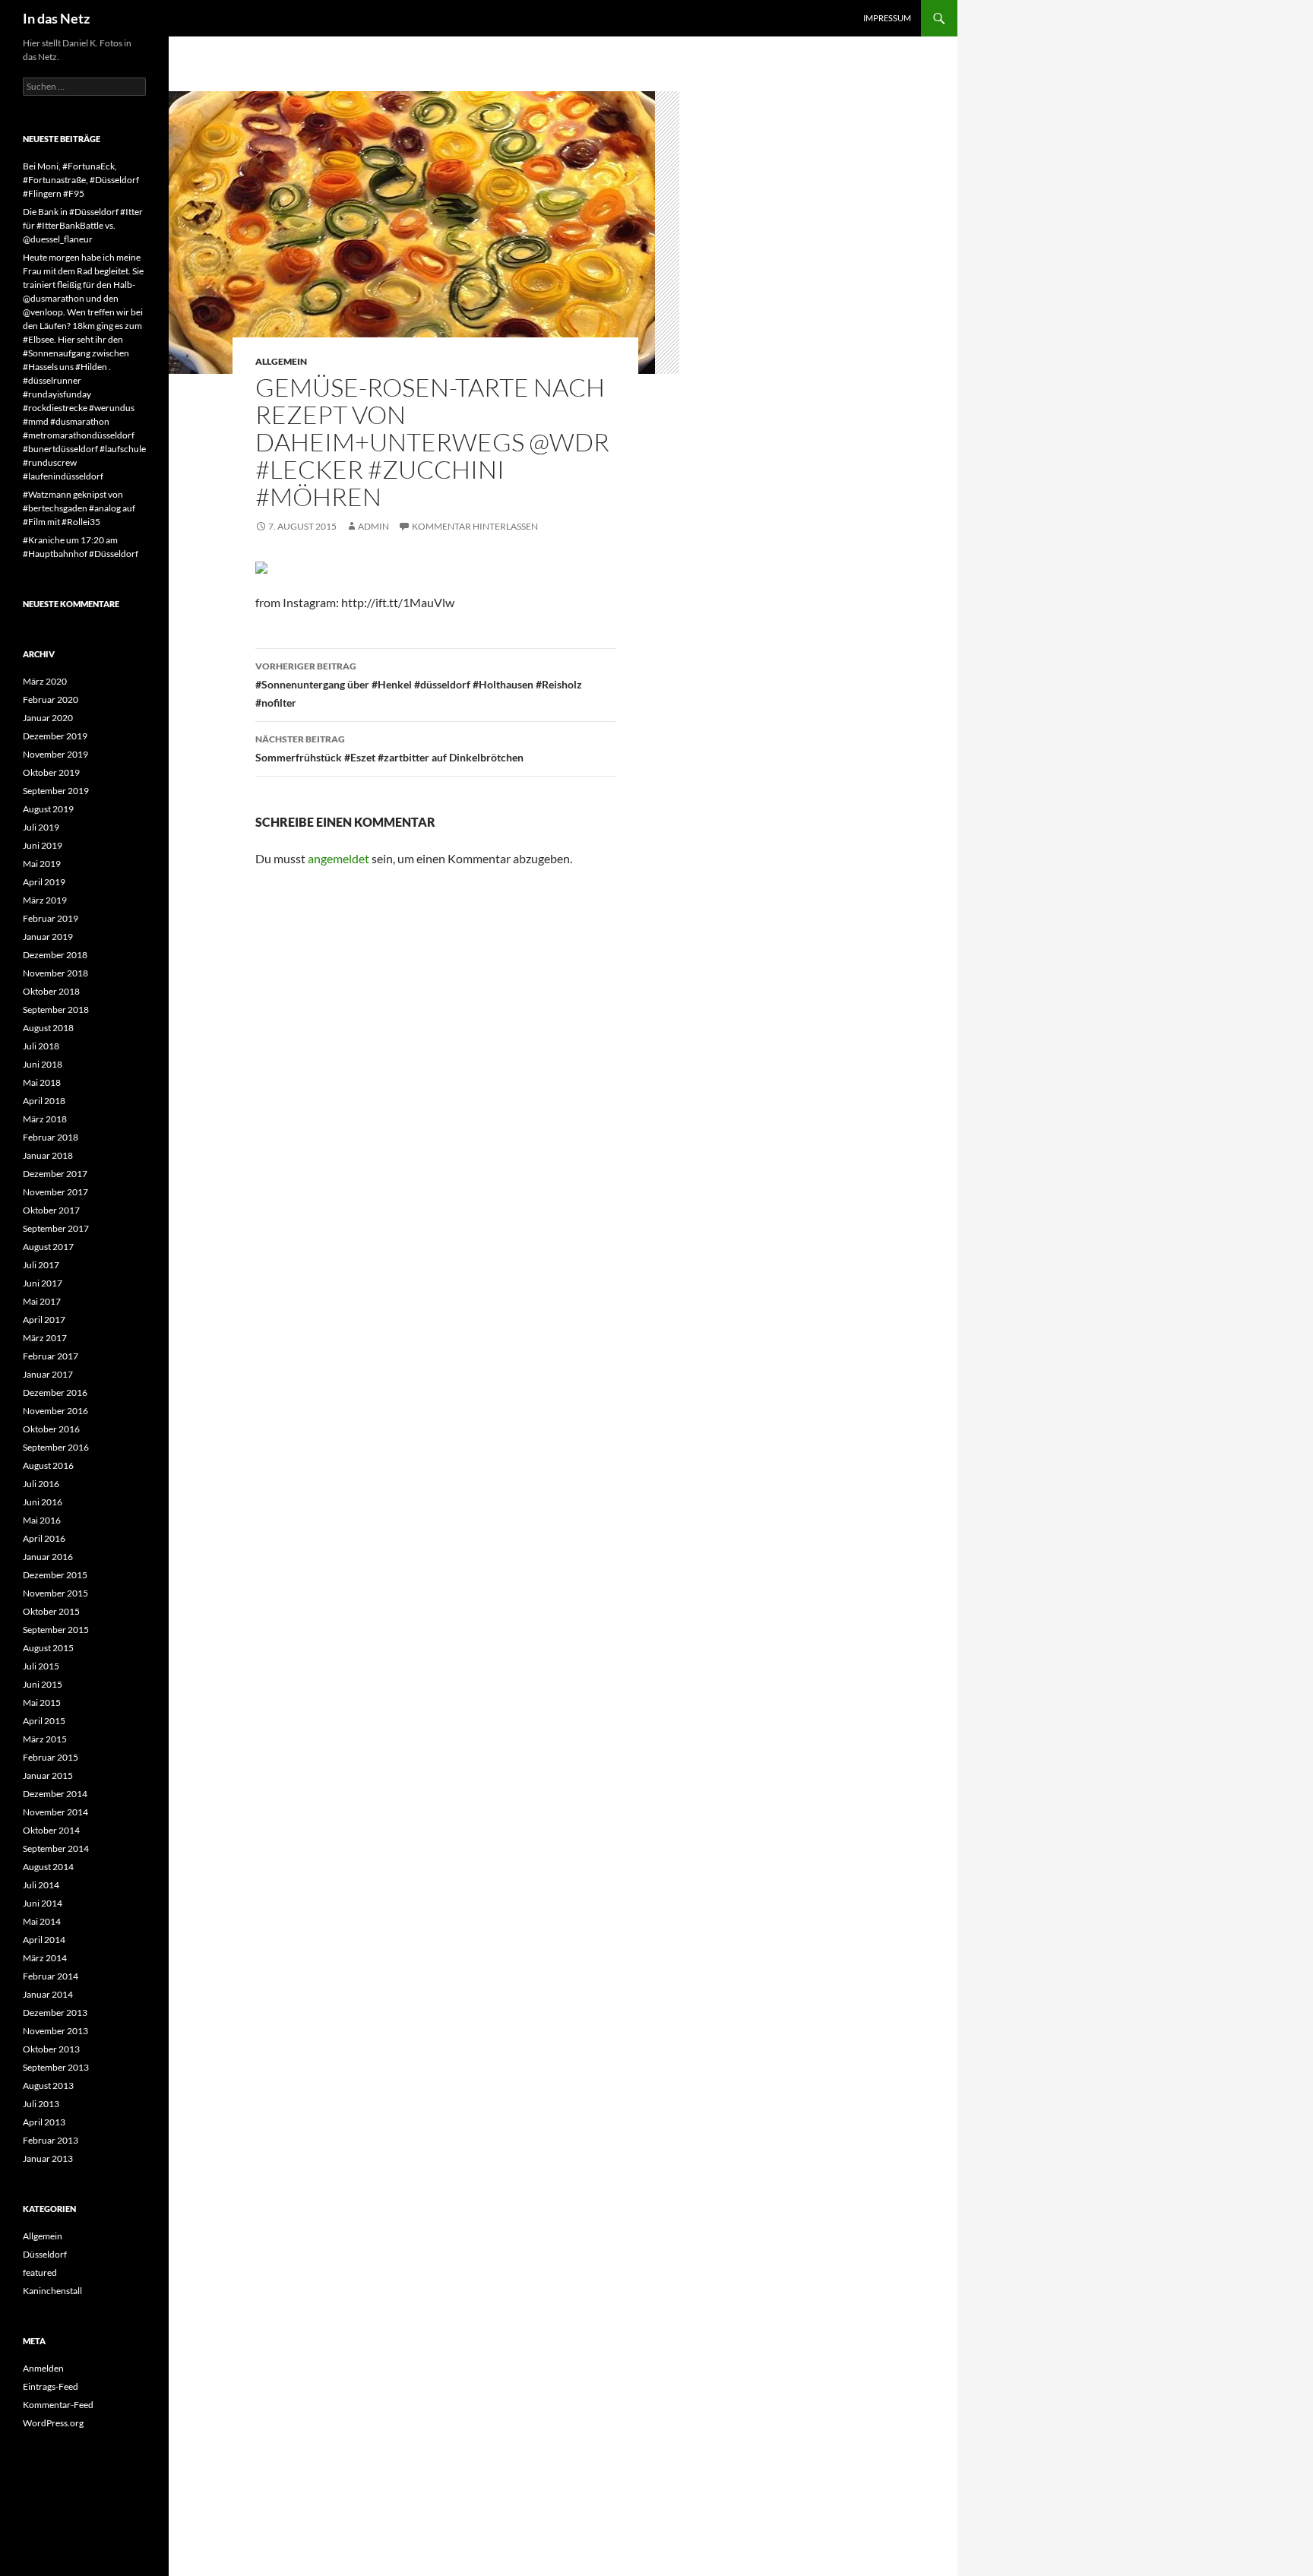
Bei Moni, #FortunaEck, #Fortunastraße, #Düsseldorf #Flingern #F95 (81, 180)
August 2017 (48, 1247)
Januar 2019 (48, 937)
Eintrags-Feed (51, 2386)
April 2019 (44, 882)
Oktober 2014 (51, 1830)
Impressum (887, 18)
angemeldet (339, 858)
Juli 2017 (41, 1265)
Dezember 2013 (55, 2013)
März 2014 (45, 1958)
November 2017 (55, 1192)
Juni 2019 (43, 845)
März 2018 (45, 1119)
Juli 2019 (41, 827)
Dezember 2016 (55, 1392)
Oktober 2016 (51, 1429)
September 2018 (56, 1010)
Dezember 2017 (55, 1174)
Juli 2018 (41, 1046)
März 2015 (45, 1739)
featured (40, 2272)
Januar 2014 (48, 1994)
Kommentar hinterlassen (475, 526)
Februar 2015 (51, 1757)
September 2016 (56, 1447)
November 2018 (55, 973)
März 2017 (45, 1338)
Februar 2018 (51, 1137)
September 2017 (56, 1228)
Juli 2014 (41, 1885)
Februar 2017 (51, 1356)
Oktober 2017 (51, 1210)
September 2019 (56, 791)
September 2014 (56, 1848)
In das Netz (56, 18)
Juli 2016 (41, 1484)
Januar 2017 (48, 1374)
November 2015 (55, 1593)
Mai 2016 (42, 1520)
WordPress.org (53, 2423)
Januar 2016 (48, 1557)
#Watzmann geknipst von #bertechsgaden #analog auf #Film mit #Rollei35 (79, 508)
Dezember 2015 (55, 1575)
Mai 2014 (42, 1921)
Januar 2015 (48, 1775)
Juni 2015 (43, 1684)
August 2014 (48, 1867)
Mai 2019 (42, 864)
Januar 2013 (48, 2158)
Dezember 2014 (55, 1794)
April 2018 (44, 1101)
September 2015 (56, 1630)
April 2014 (44, 1940)
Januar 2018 (48, 1155)
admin (373, 526)
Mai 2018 (42, 1082)
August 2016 (48, 1465)
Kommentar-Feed (58, 2405)
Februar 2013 (51, 2140)
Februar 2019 (51, 918)
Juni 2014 (43, 1903)
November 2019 (55, 754)
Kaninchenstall (52, 2291)
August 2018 (48, 1028)
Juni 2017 (43, 1283)
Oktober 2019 (51, 772)
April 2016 (44, 1538)
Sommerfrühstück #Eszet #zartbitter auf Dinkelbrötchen (389, 748)
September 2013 (56, 2067)
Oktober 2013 (51, 2049)
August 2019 (48, 809)
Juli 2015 (41, 1666)
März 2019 (45, 900)
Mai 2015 (42, 1703)
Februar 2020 (51, 699)
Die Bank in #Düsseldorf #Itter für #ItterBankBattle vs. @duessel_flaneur (83, 225)
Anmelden (43, 2368)
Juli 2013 (41, 2104)
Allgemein (281, 361)
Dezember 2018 (55, 955)
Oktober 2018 (51, 991)
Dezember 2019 (55, 736)
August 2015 (48, 1648)
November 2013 (55, 2031)
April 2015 (44, 1721)
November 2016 (55, 1411)
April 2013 (44, 2122)
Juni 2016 (43, 1502)
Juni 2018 (43, 1064)
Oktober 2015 (51, 1611)
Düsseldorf (45, 2254)
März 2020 (45, 681)
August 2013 (48, 2085)
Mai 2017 (42, 1301)
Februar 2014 (51, 1976)
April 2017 (44, 1320)
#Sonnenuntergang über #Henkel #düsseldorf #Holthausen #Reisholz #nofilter (419, 685)
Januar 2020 (48, 718)
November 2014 (55, 1812)
